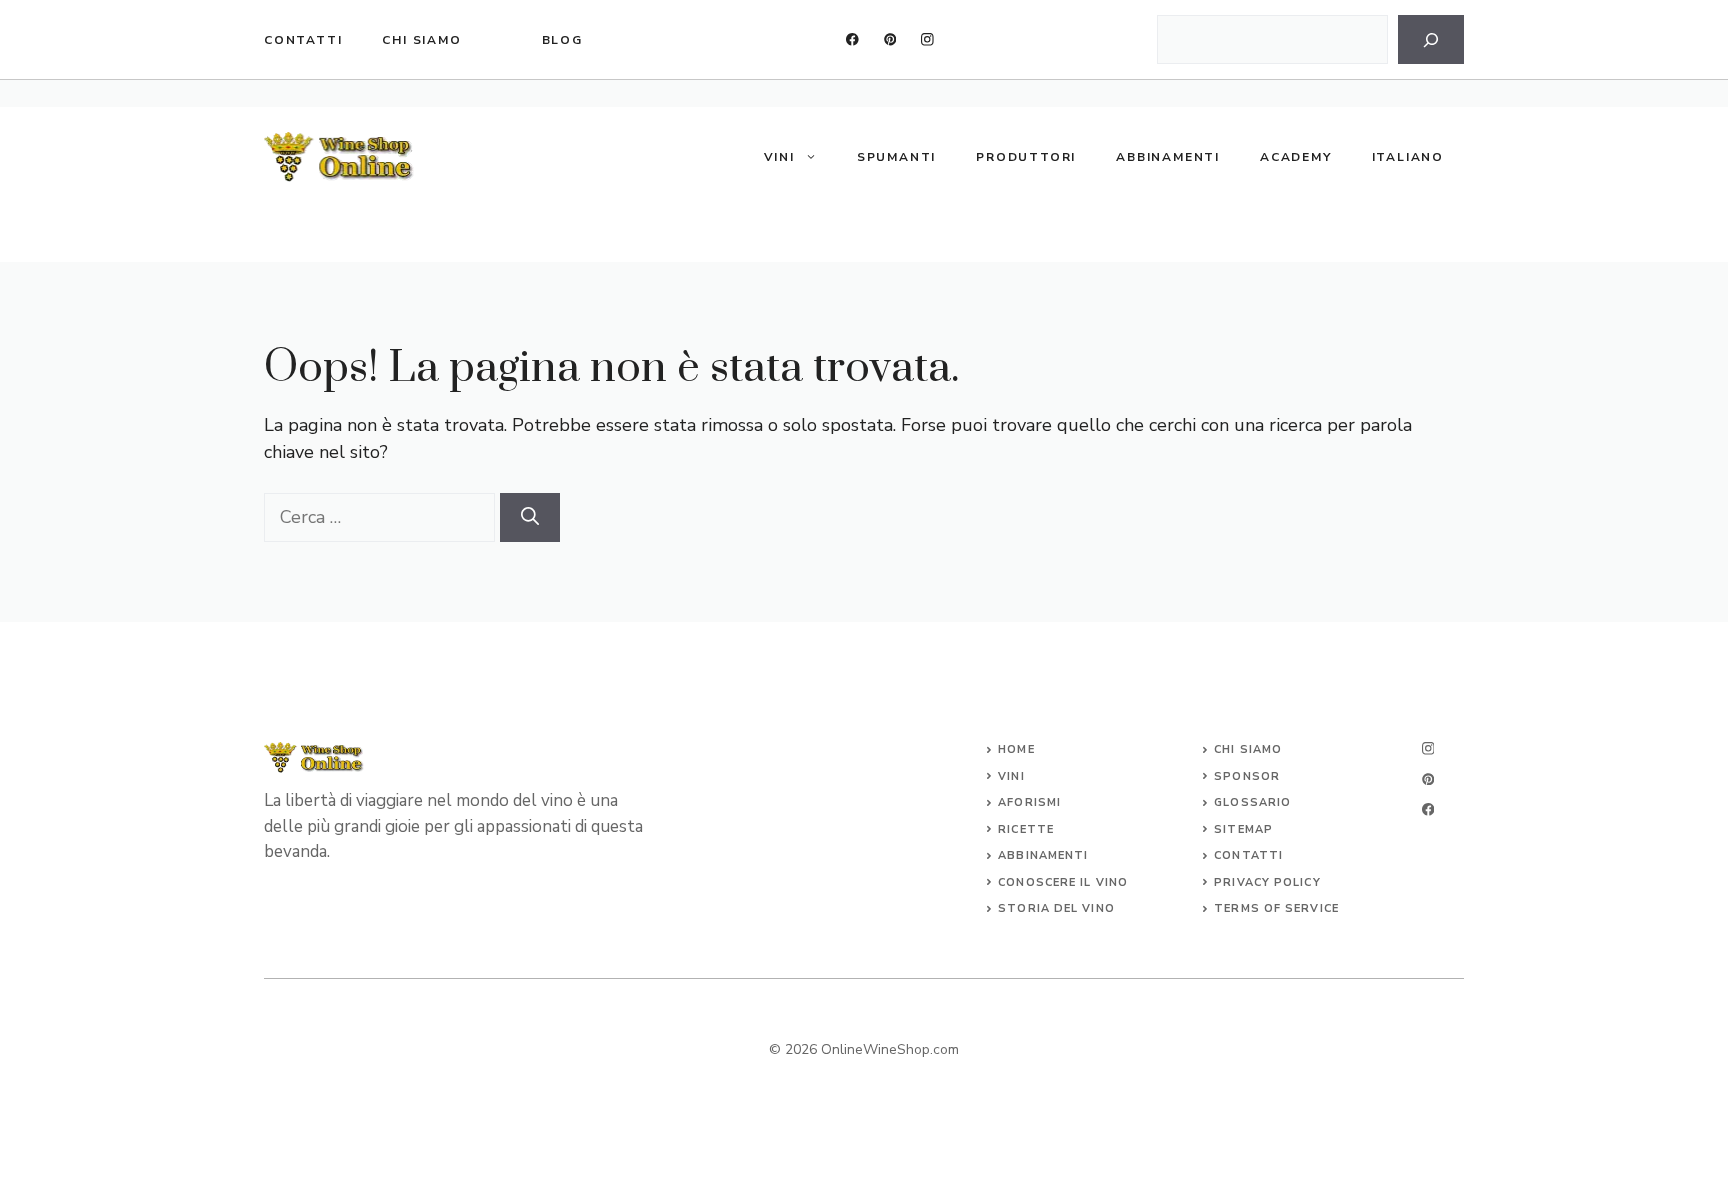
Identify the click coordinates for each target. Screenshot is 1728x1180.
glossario (1252, 802)
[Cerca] (1431, 39)
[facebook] (852, 39)
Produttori (1026, 157)
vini (1011, 776)
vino (1112, 882)
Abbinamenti (1168, 157)
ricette (1026, 829)
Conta (1236, 855)
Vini (779, 157)
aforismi (1029, 802)
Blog (562, 40)
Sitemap (1243, 829)
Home (1016, 749)
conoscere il (1046, 882)
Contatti (303, 40)
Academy (1296, 157)
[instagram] (927, 39)
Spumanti (896, 157)
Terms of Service (1276, 908)
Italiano (1408, 157)
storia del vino (1056, 908)
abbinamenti (1043, 855)
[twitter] (890, 39)
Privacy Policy (1267, 882)
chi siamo (421, 40)
